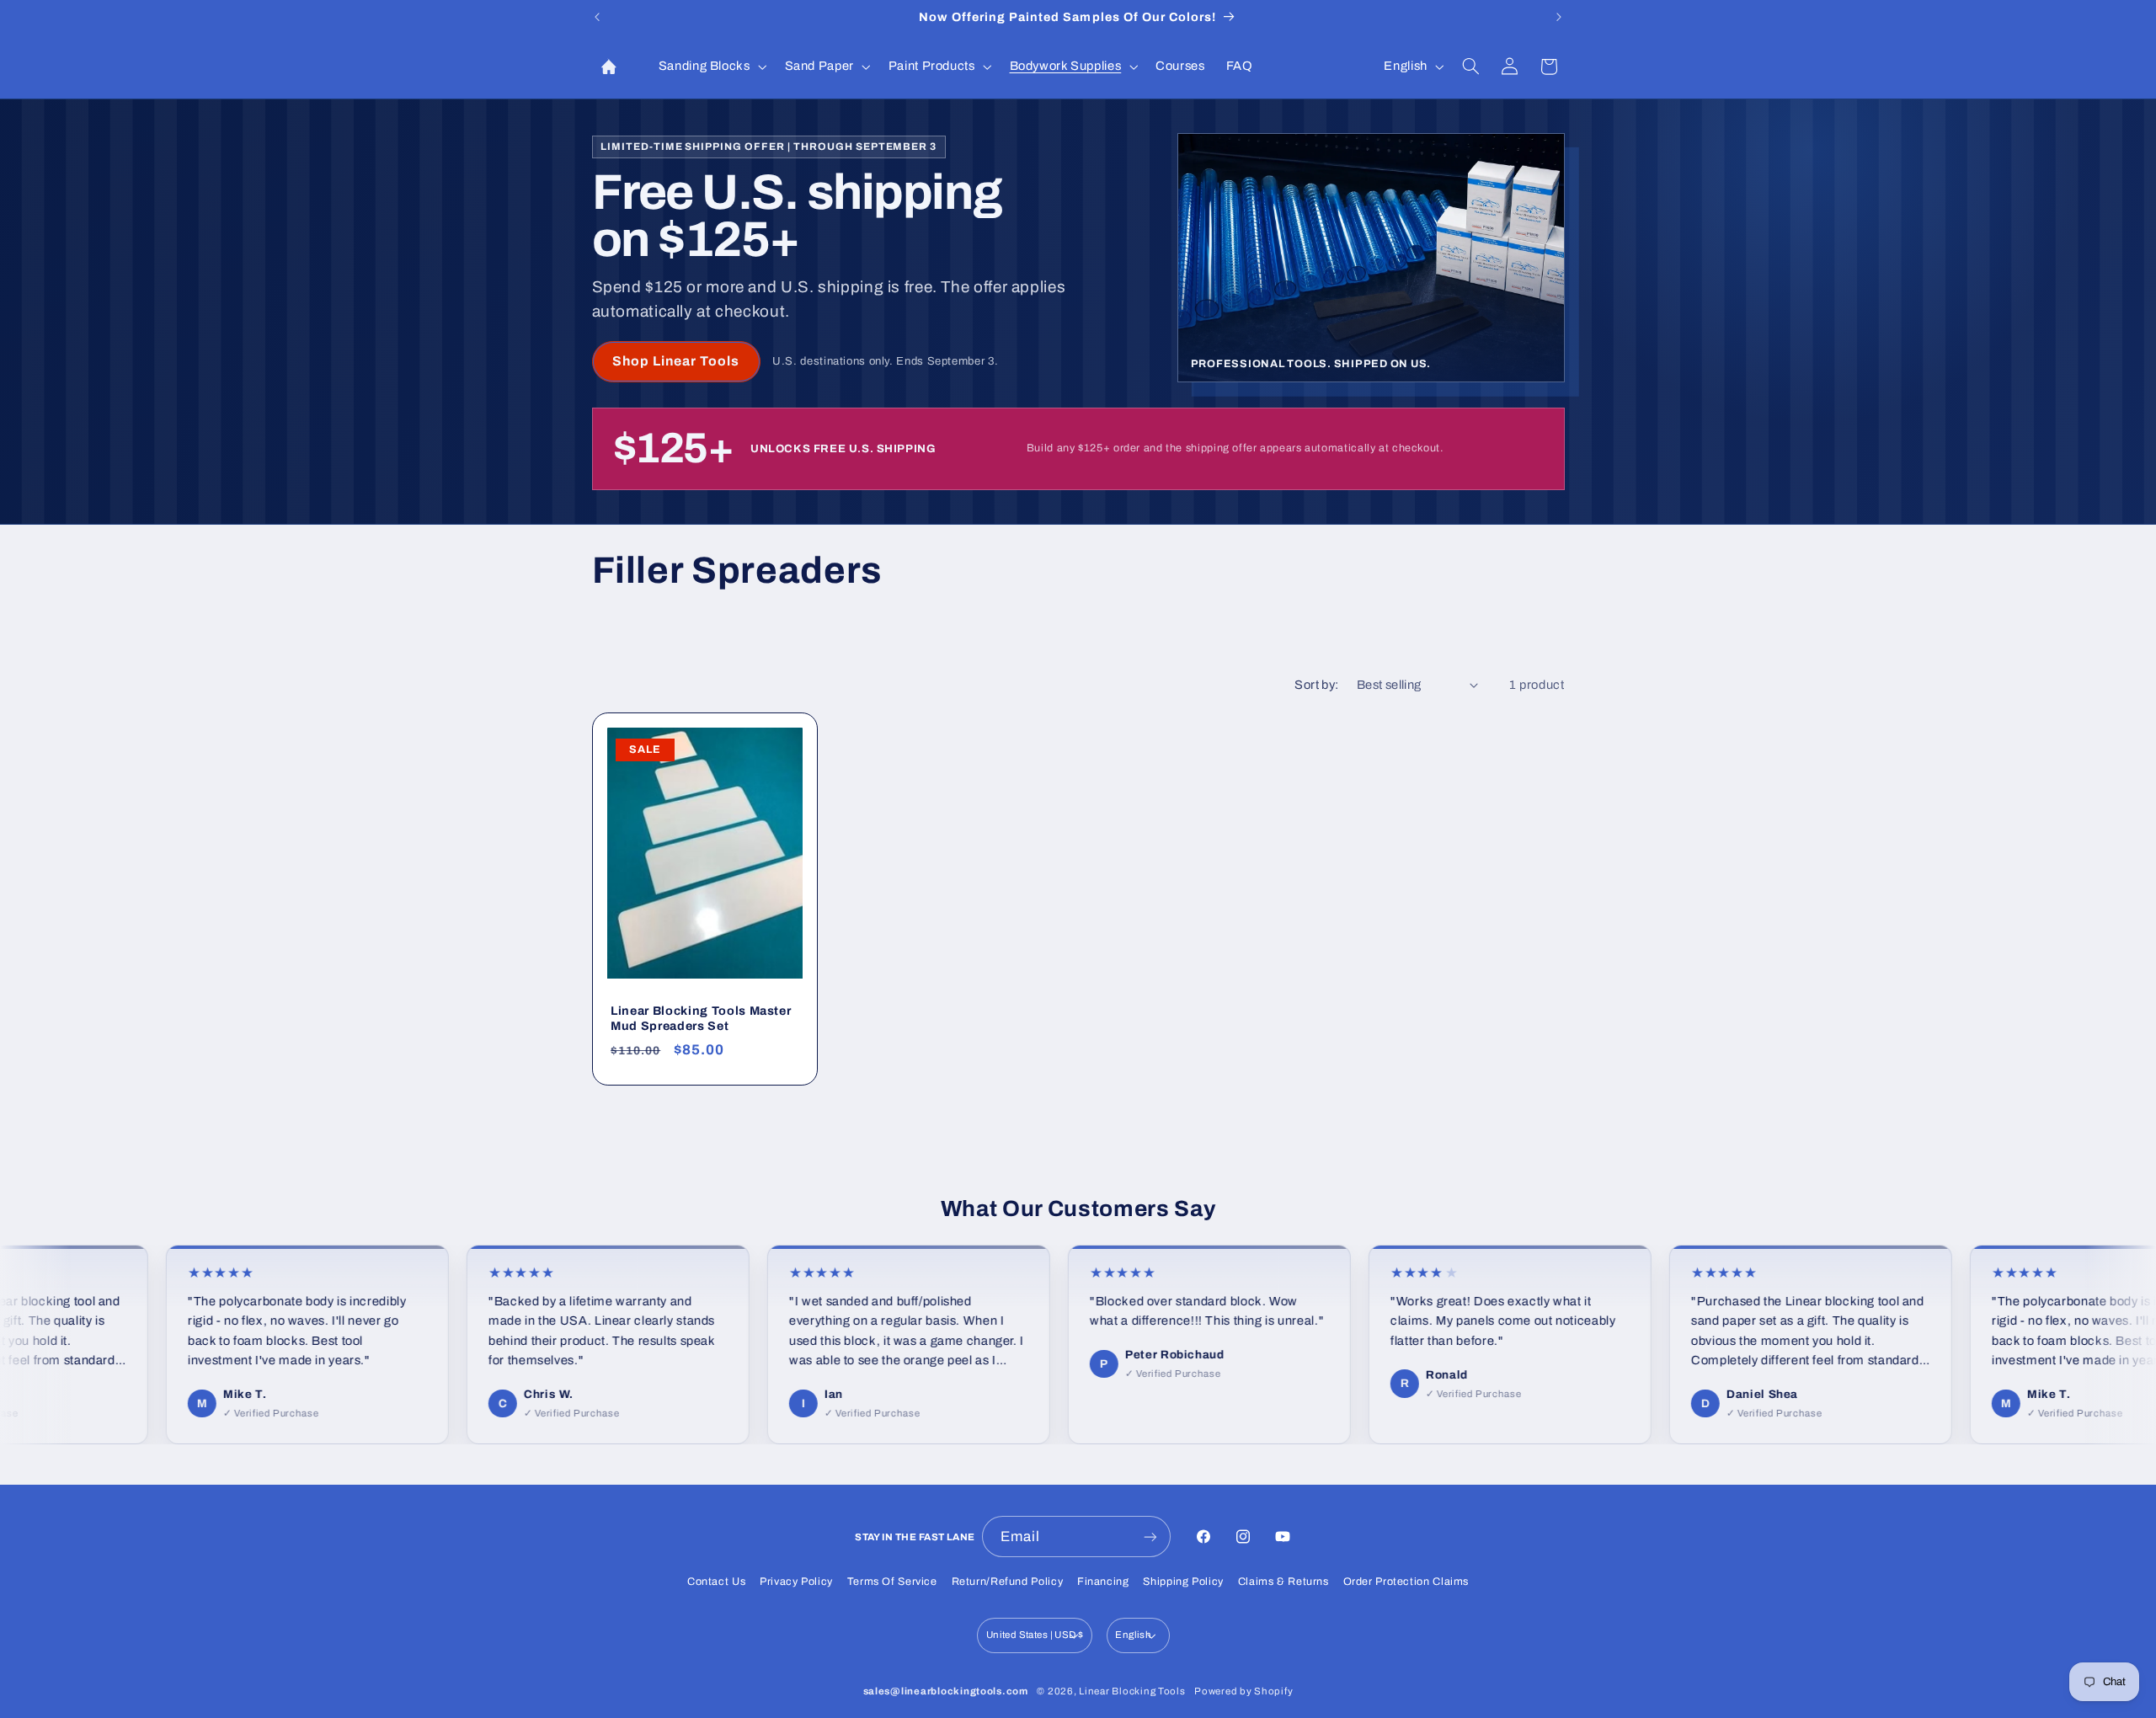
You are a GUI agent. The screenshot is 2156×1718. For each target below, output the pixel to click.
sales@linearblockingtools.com (946, 1691)
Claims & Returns (1283, 1582)
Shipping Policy (1183, 1582)
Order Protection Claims (1406, 1582)
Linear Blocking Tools (1132, 1691)
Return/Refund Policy (1008, 1582)
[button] (711, 67)
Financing (1103, 1582)
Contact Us (716, 1582)
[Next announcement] (1559, 17)
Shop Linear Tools (676, 361)
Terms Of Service (892, 1582)
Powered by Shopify (1243, 1691)
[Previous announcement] (597, 17)
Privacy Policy (796, 1582)
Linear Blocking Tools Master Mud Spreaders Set (701, 1018)
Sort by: (1316, 685)
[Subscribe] (1150, 1537)
